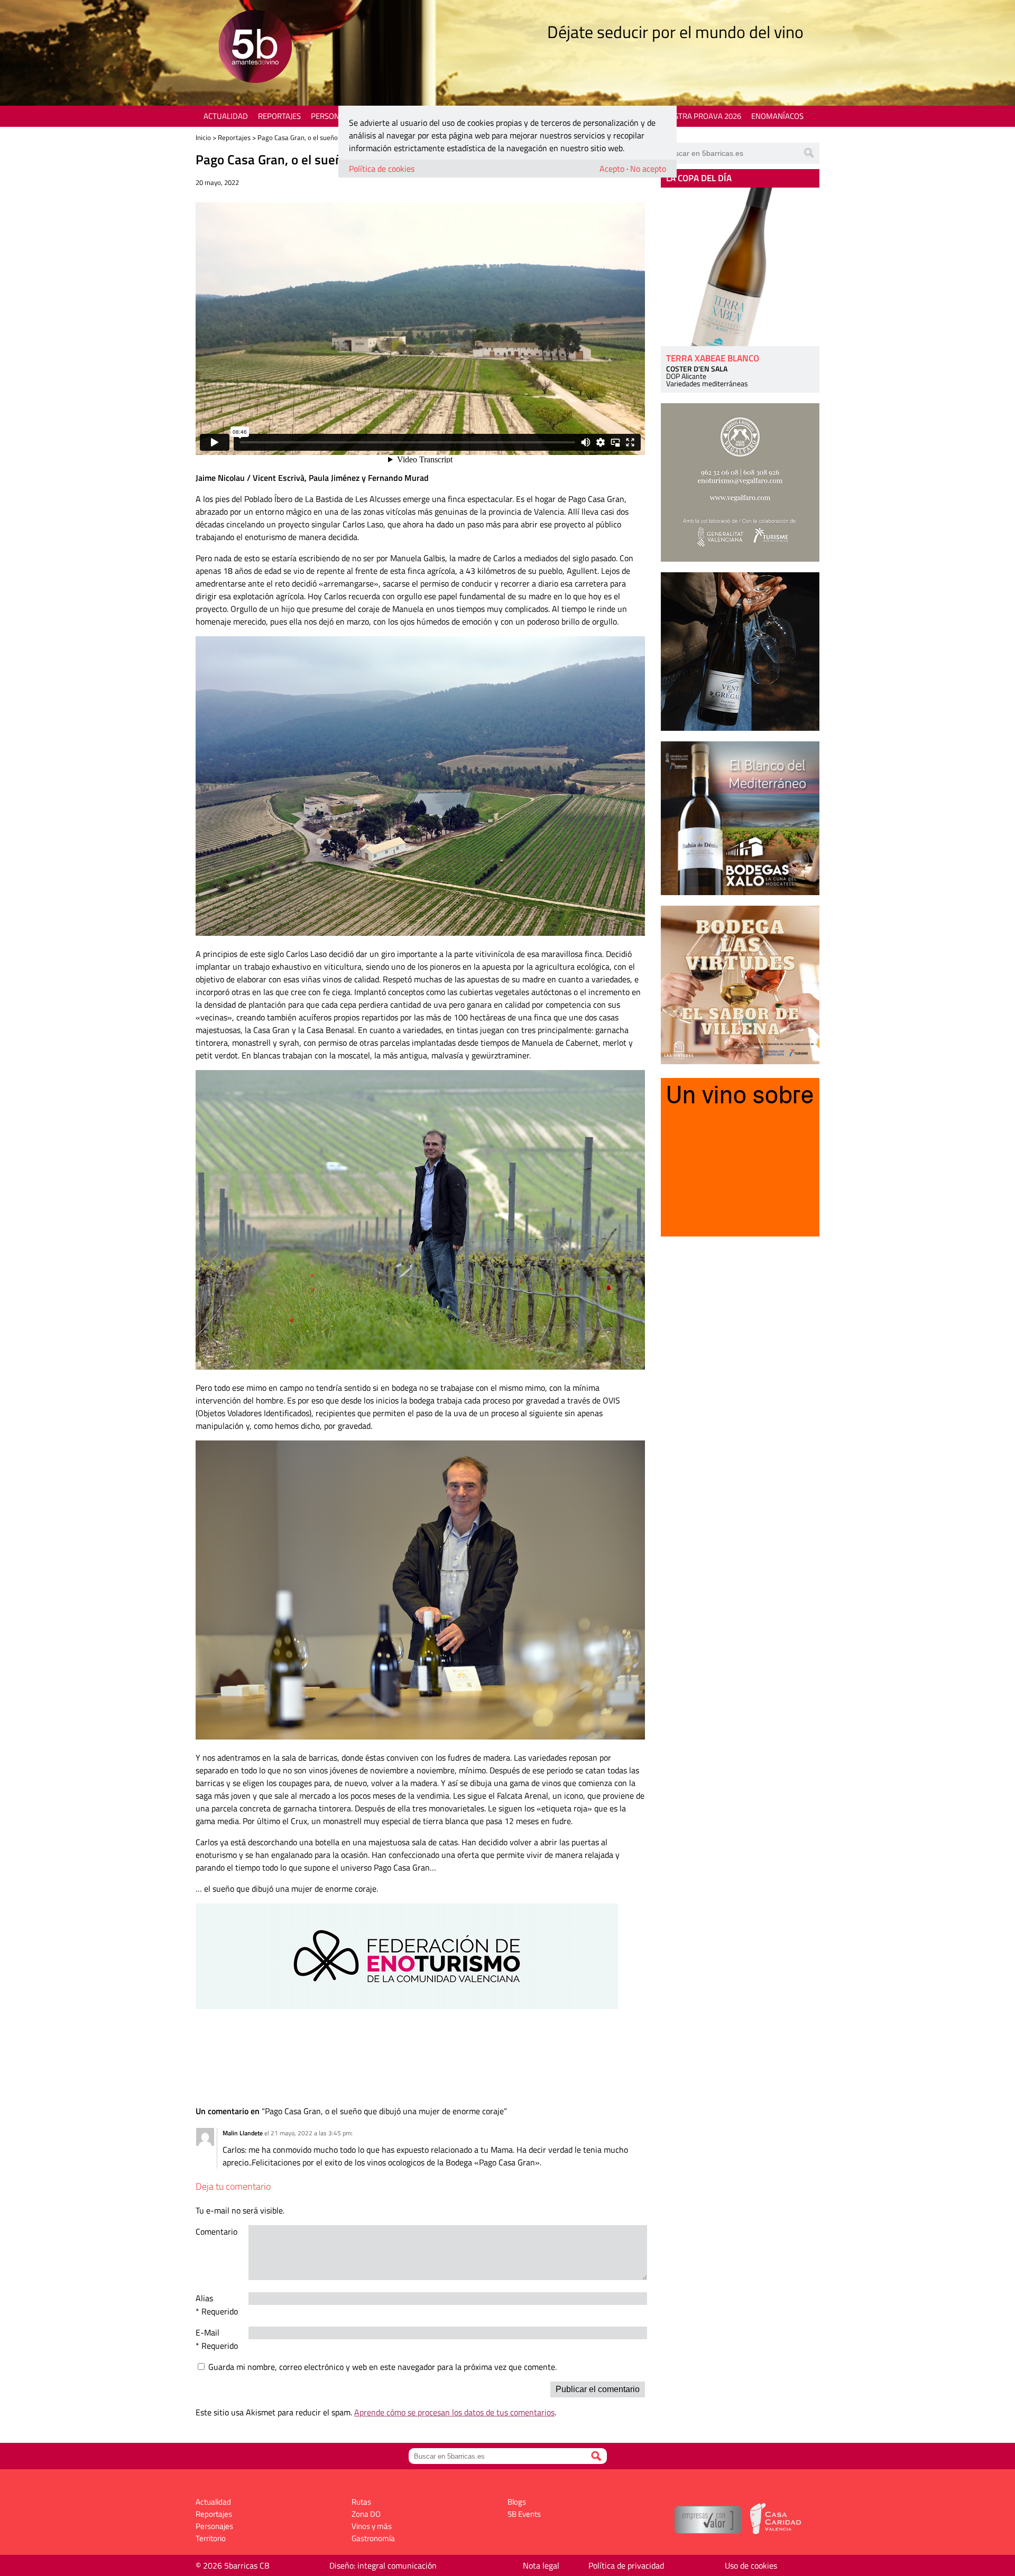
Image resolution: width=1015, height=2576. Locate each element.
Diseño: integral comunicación (383, 2565)
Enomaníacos (777, 116)
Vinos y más (372, 2526)
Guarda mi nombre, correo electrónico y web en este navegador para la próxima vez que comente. (382, 2367)
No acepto (648, 169)
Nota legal (541, 2565)
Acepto (612, 169)
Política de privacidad (626, 2565)
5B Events (524, 2514)
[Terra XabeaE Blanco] (740, 267)
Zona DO (366, 2514)
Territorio (211, 2538)
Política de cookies (382, 169)
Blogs (517, 2502)
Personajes (333, 116)
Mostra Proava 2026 (702, 116)
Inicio (203, 137)
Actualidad (226, 116)
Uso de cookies (751, 2565)
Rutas (361, 2502)
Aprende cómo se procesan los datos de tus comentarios (454, 2412)
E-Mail (207, 2332)
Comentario (216, 2231)
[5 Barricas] (255, 48)
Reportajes (279, 116)
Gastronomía (373, 2538)
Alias (204, 2298)
